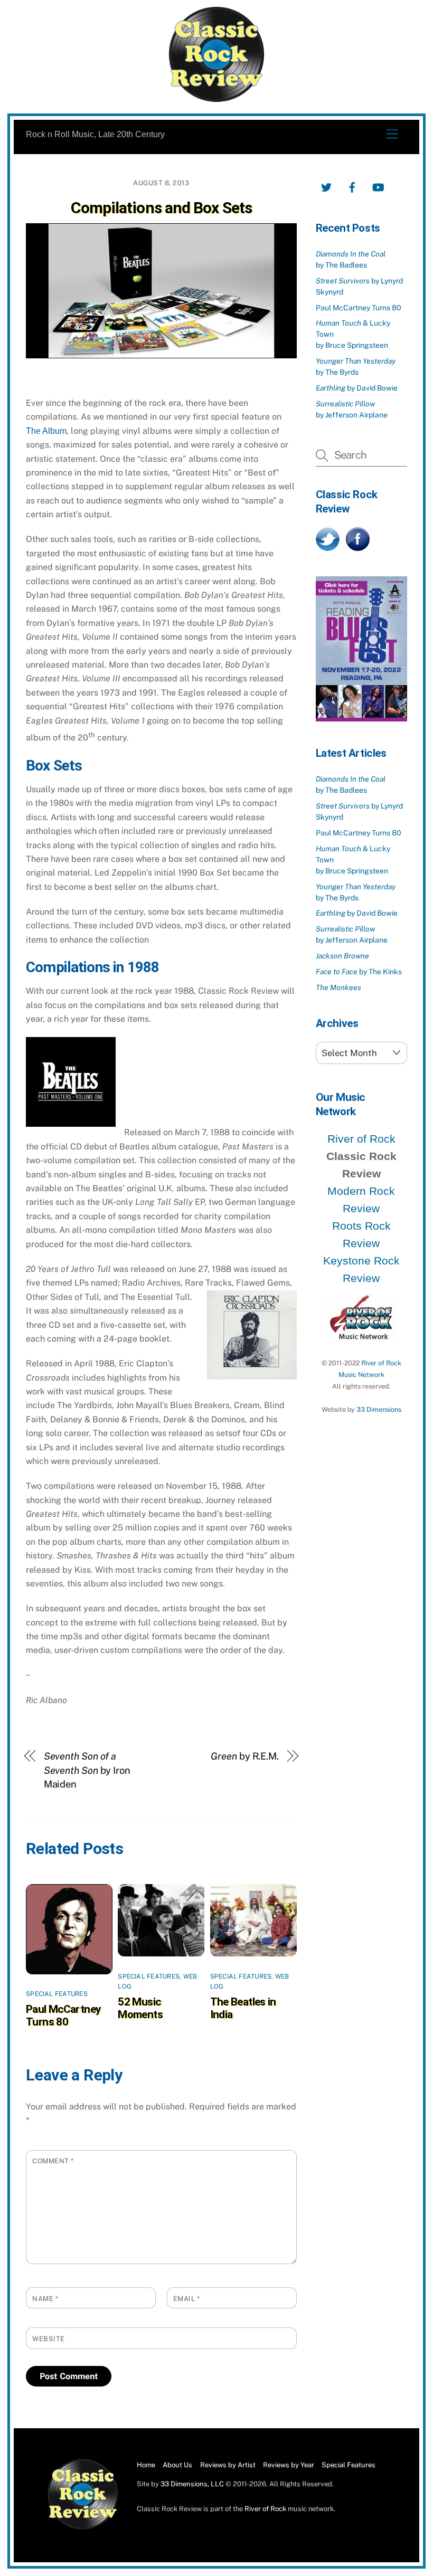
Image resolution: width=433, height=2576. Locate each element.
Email (187, 2299)
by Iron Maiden (87, 1770)
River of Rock (361, 1139)
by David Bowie (357, 388)
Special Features (57, 1994)
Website (49, 2339)
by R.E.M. (245, 1756)
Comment (53, 2161)
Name (45, 2299)
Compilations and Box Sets (161, 208)
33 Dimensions (379, 1409)
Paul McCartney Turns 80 (63, 2016)
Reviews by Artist (228, 2465)
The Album (46, 431)
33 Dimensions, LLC (192, 2484)
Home (146, 2465)
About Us (177, 2465)
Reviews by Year (289, 2465)
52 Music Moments (140, 2008)
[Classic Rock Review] (83, 2527)
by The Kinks (359, 972)
